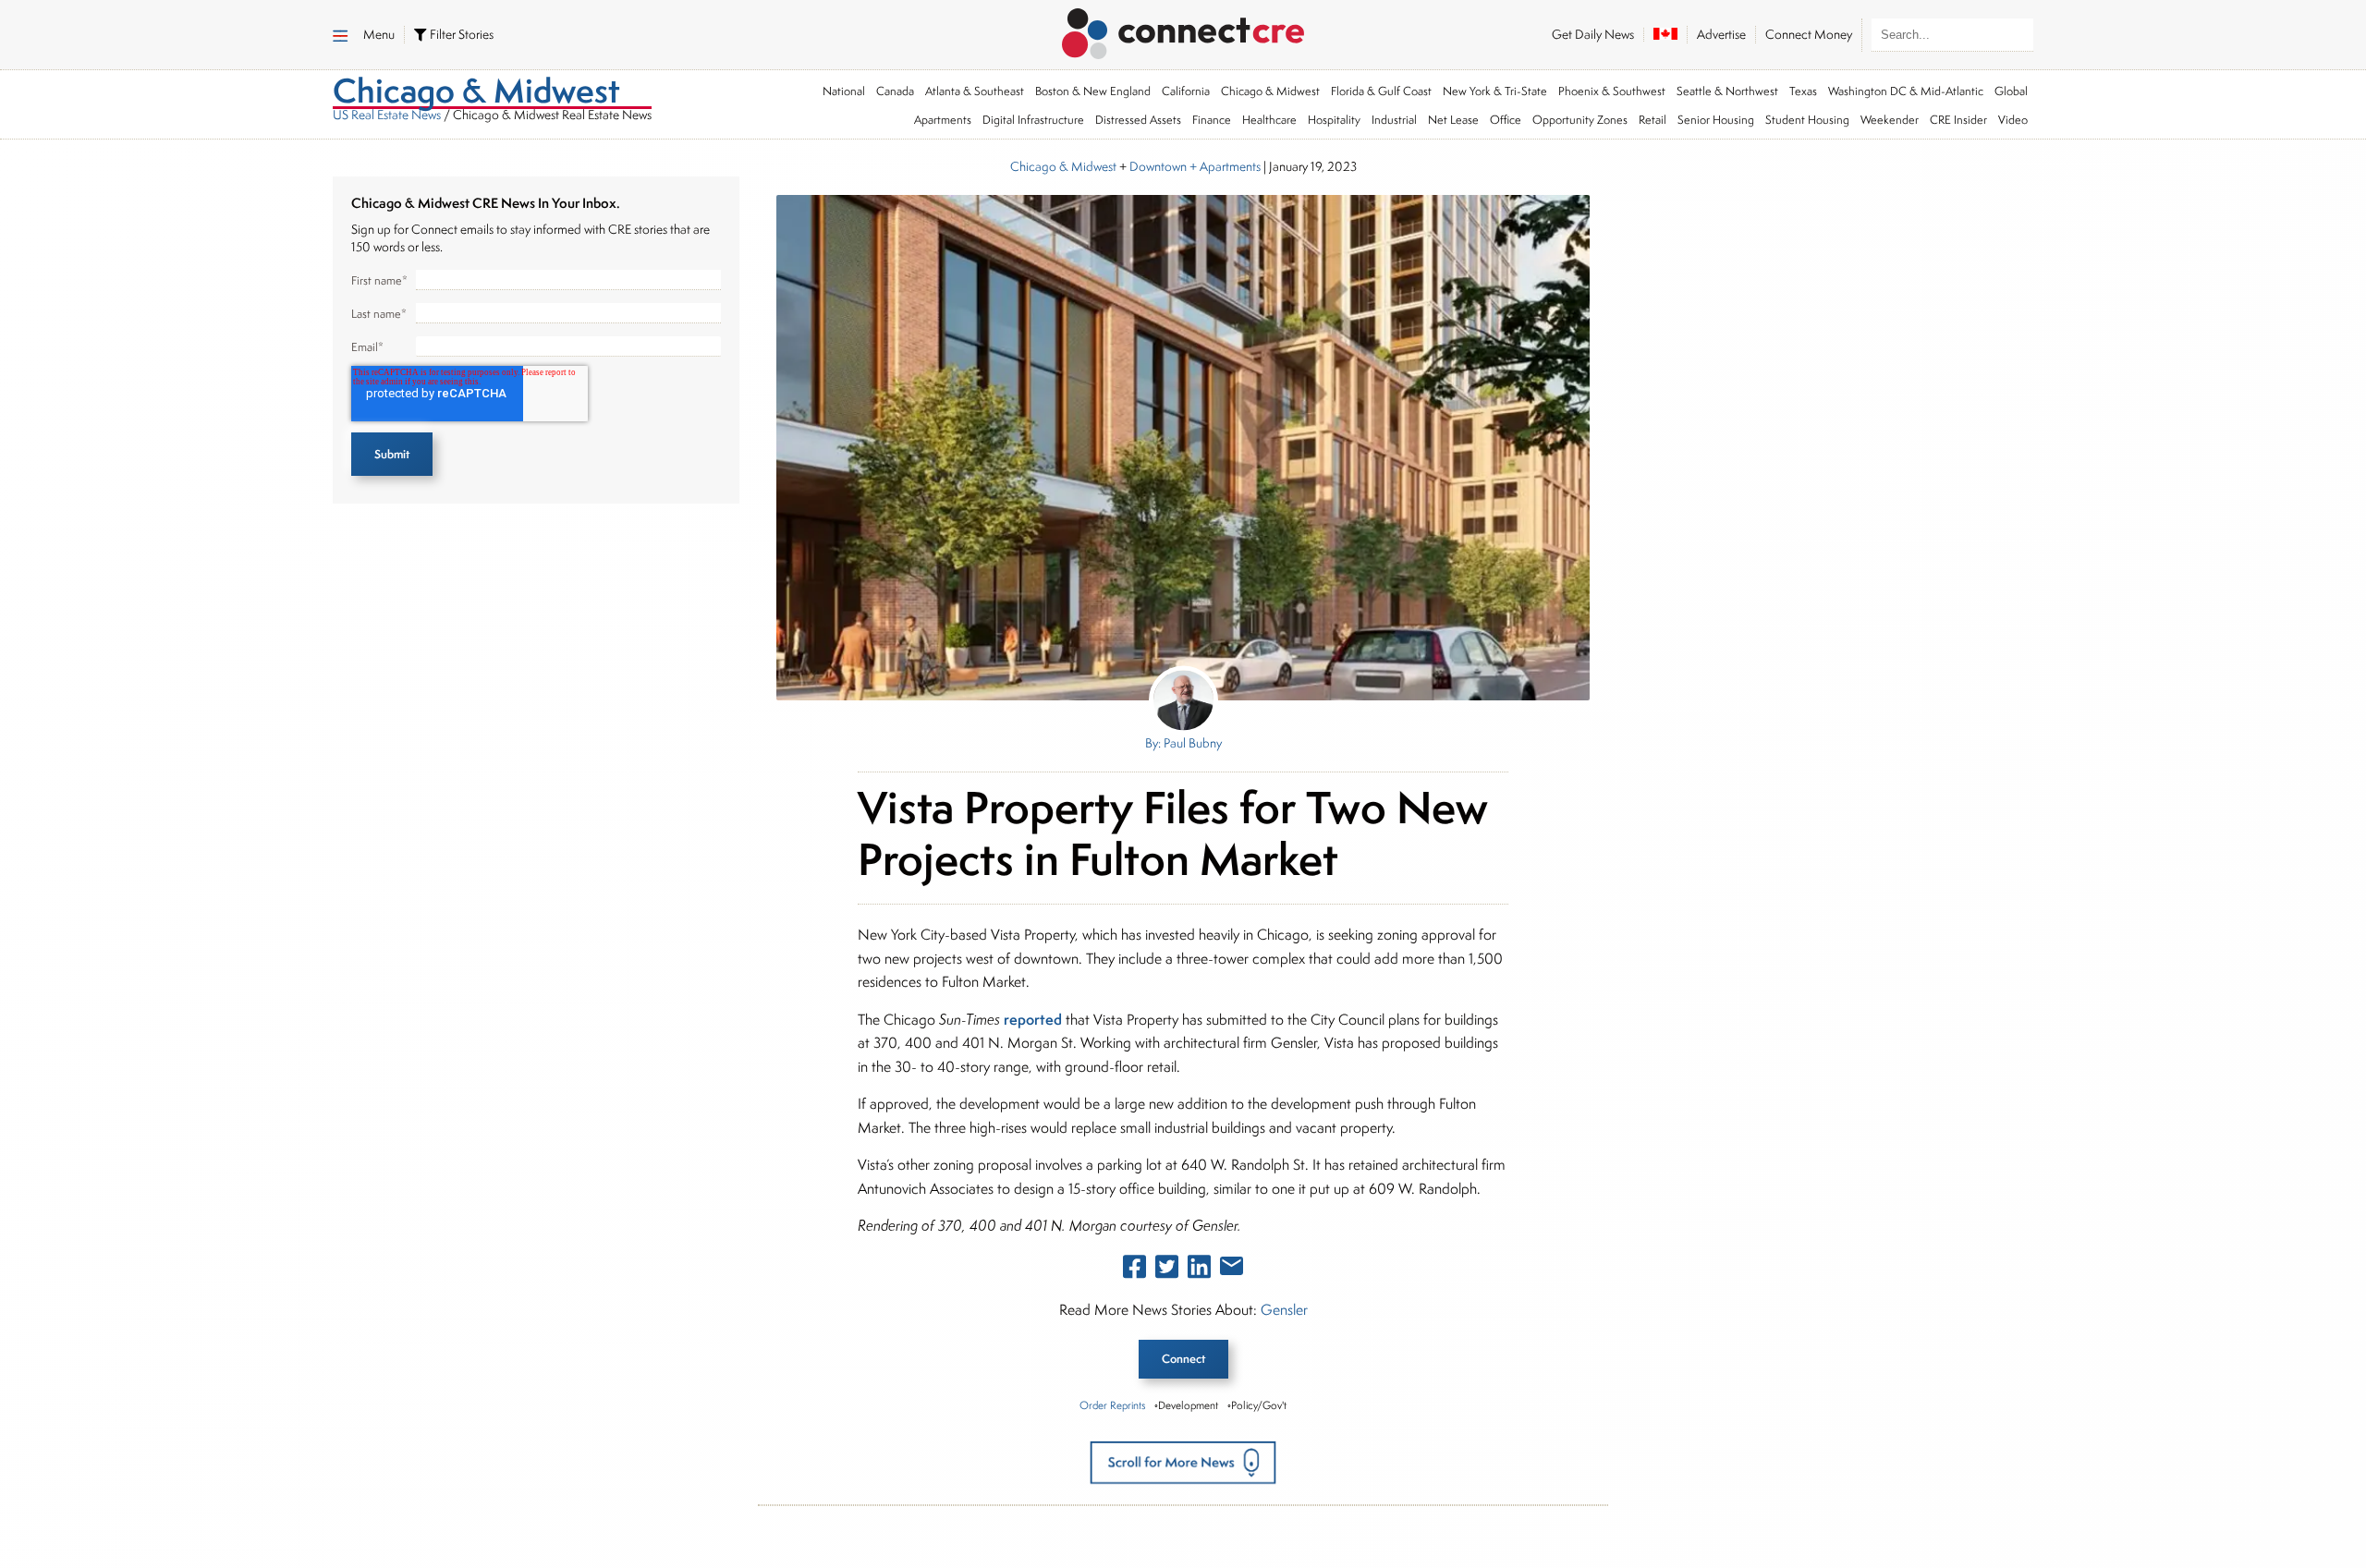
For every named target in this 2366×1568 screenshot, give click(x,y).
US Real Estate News (387, 115)
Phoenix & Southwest (1612, 91)
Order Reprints (1112, 1405)
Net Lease (1453, 120)
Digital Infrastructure (1033, 120)
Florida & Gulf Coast (1381, 91)
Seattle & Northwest (1727, 91)
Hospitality (1334, 120)
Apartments (943, 120)
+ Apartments (1224, 166)
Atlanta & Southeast (975, 91)
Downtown (1158, 166)
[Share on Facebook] (1134, 1270)
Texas (1803, 91)
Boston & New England (1093, 91)
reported (1033, 1019)
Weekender (1890, 120)
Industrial (1394, 120)
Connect (1183, 1359)
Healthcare (1269, 120)
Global (2011, 91)
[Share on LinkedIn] (1199, 1270)
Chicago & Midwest (1270, 91)
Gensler (1284, 1310)
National (844, 91)
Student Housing (1807, 120)
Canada (895, 91)
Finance (1212, 120)
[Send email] (1232, 1270)
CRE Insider (1958, 120)
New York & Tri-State (1495, 91)
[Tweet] (1167, 1270)
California (1186, 91)
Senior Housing (1716, 120)
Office (1506, 120)
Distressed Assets (1138, 120)
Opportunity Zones (1580, 120)
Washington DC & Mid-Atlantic (1906, 91)
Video (2013, 120)
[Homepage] (1183, 30)
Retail (1653, 120)
